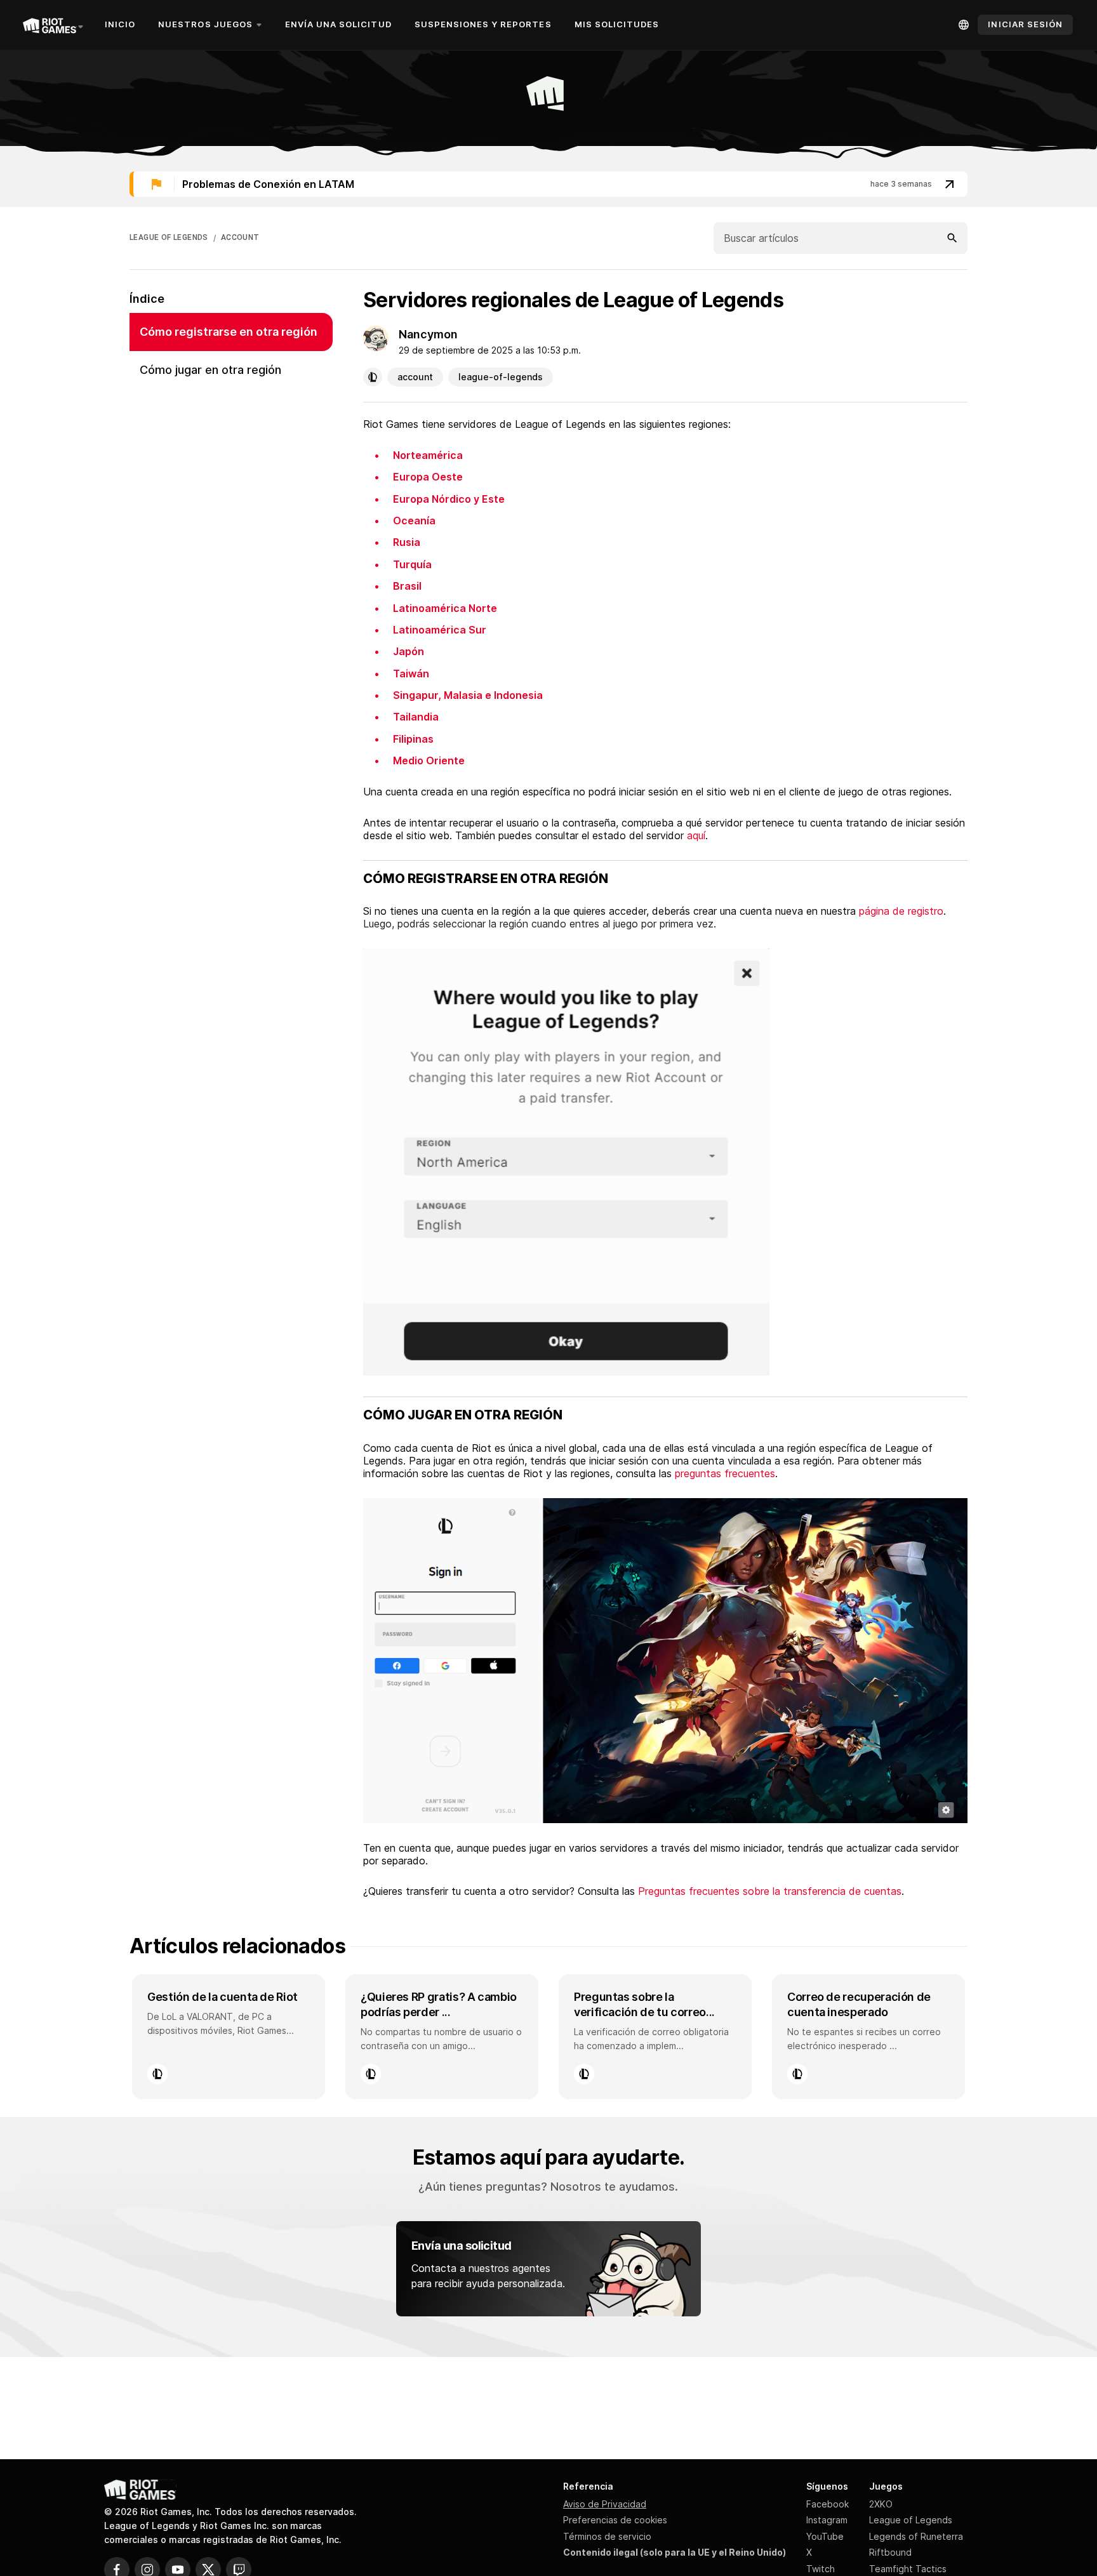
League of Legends (911, 2520)
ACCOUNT (240, 237)
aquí (696, 835)
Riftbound (890, 2552)
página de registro (901, 911)
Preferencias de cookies (615, 2520)
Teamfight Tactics (908, 2569)
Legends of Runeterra (916, 2536)
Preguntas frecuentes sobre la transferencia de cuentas (770, 1891)
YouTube (825, 2536)
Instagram (827, 2520)
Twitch (821, 2569)
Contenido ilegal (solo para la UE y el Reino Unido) (675, 2552)
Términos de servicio (607, 2536)
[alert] (548, 184)
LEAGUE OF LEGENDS (169, 237)
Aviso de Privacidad (605, 2504)
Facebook (828, 2504)
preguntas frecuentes (725, 1473)
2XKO (881, 2504)
